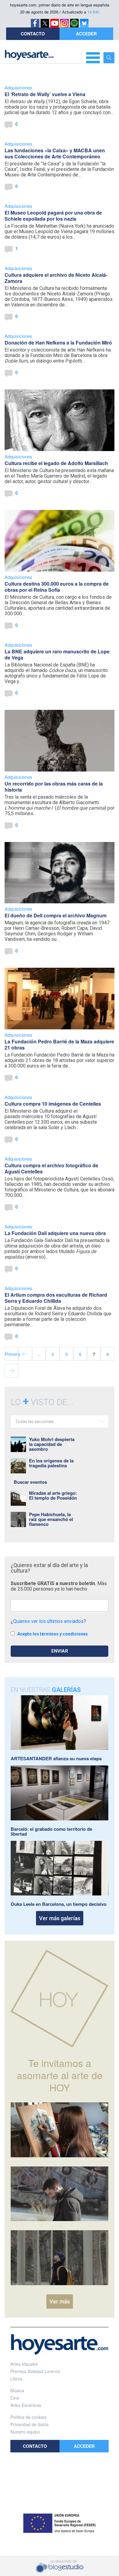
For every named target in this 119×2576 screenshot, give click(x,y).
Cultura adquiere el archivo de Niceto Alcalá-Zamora (56, 278)
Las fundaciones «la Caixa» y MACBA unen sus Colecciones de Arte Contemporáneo (55, 153)
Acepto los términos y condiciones (53, 1634)
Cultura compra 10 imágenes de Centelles (53, 1104)
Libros (16, 2379)
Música (17, 2390)
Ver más (60, 2301)
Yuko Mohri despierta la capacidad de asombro (52, 1444)
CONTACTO (33, 34)
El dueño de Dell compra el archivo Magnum (56, 915)
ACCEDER (86, 34)
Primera (12, 1354)
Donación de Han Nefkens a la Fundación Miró (58, 343)
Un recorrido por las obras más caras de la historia (54, 787)
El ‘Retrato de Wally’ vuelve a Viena (45, 94)
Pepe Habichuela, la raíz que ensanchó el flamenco (51, 1519)
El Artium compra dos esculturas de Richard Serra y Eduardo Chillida (56, 1298)
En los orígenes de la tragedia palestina (51, 1463)
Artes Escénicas (26, 2405)
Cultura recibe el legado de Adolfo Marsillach (56, 463)
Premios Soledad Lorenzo (35, 2371)
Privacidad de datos (29, 2424)
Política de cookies (28, 2417)
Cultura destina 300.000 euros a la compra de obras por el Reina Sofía (57, 587)
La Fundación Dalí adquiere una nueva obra (55, 1233)
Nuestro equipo (25, 2432)
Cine (15, 2398)
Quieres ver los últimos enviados (48, 1621)
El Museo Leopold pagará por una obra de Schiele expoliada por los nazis (53, 216)
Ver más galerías (60, 1918)
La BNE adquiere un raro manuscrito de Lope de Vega (57, 654)
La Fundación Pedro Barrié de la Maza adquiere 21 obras (59, 1044)
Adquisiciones (18, 87)
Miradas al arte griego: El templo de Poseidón (53, 1495)
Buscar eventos (30, 1482)
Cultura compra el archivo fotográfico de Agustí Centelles (51, 1168)
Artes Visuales (24, 2364)
